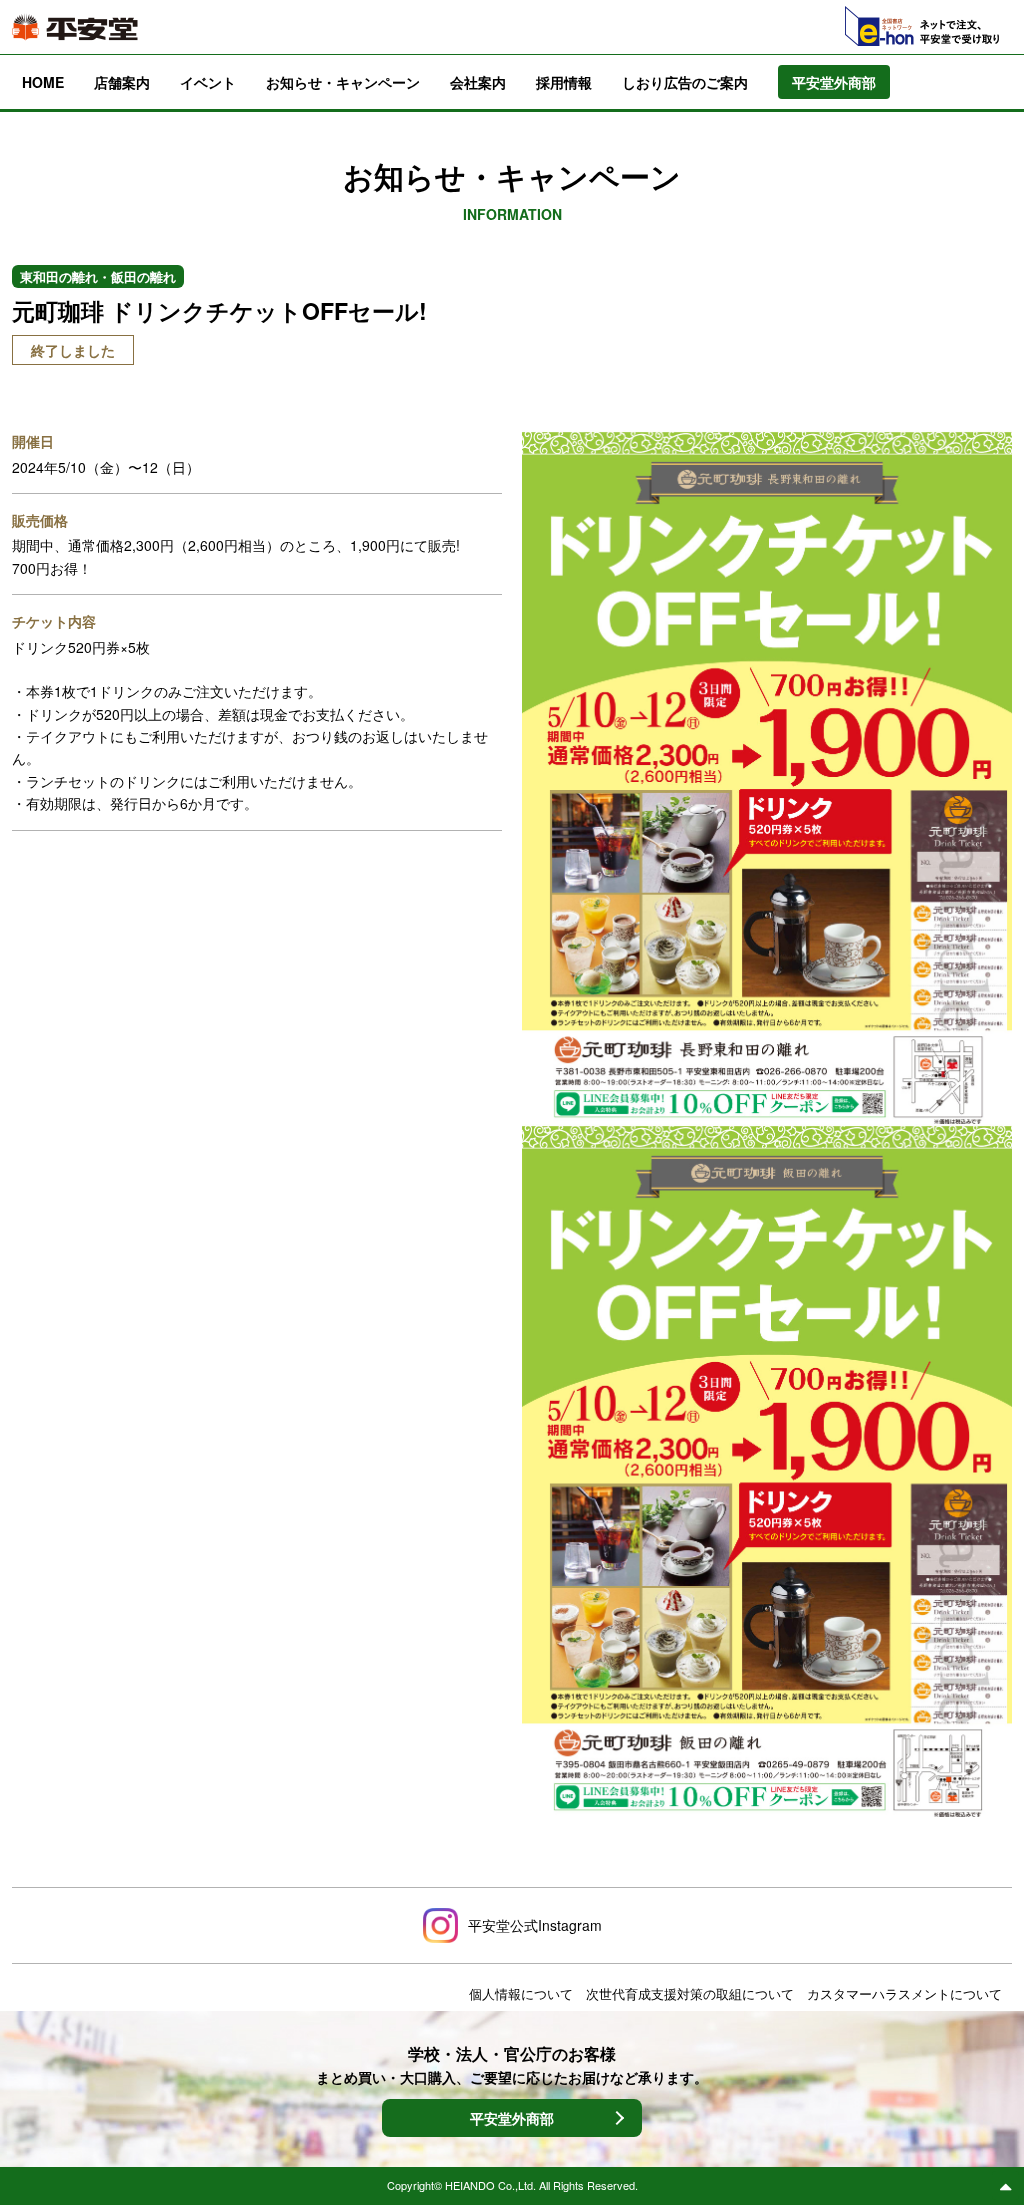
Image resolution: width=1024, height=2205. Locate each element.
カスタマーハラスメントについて (904, 1993)
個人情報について (521, 1993)
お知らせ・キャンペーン (343, 82)
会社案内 (478, 82)
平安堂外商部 (512, 2118)
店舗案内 (122, 82)
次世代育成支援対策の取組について (690, 1993)
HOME (43, 82)
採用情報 (564, 82)
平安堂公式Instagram (535, 1925)
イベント (208, 82)
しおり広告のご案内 (685, 82)
